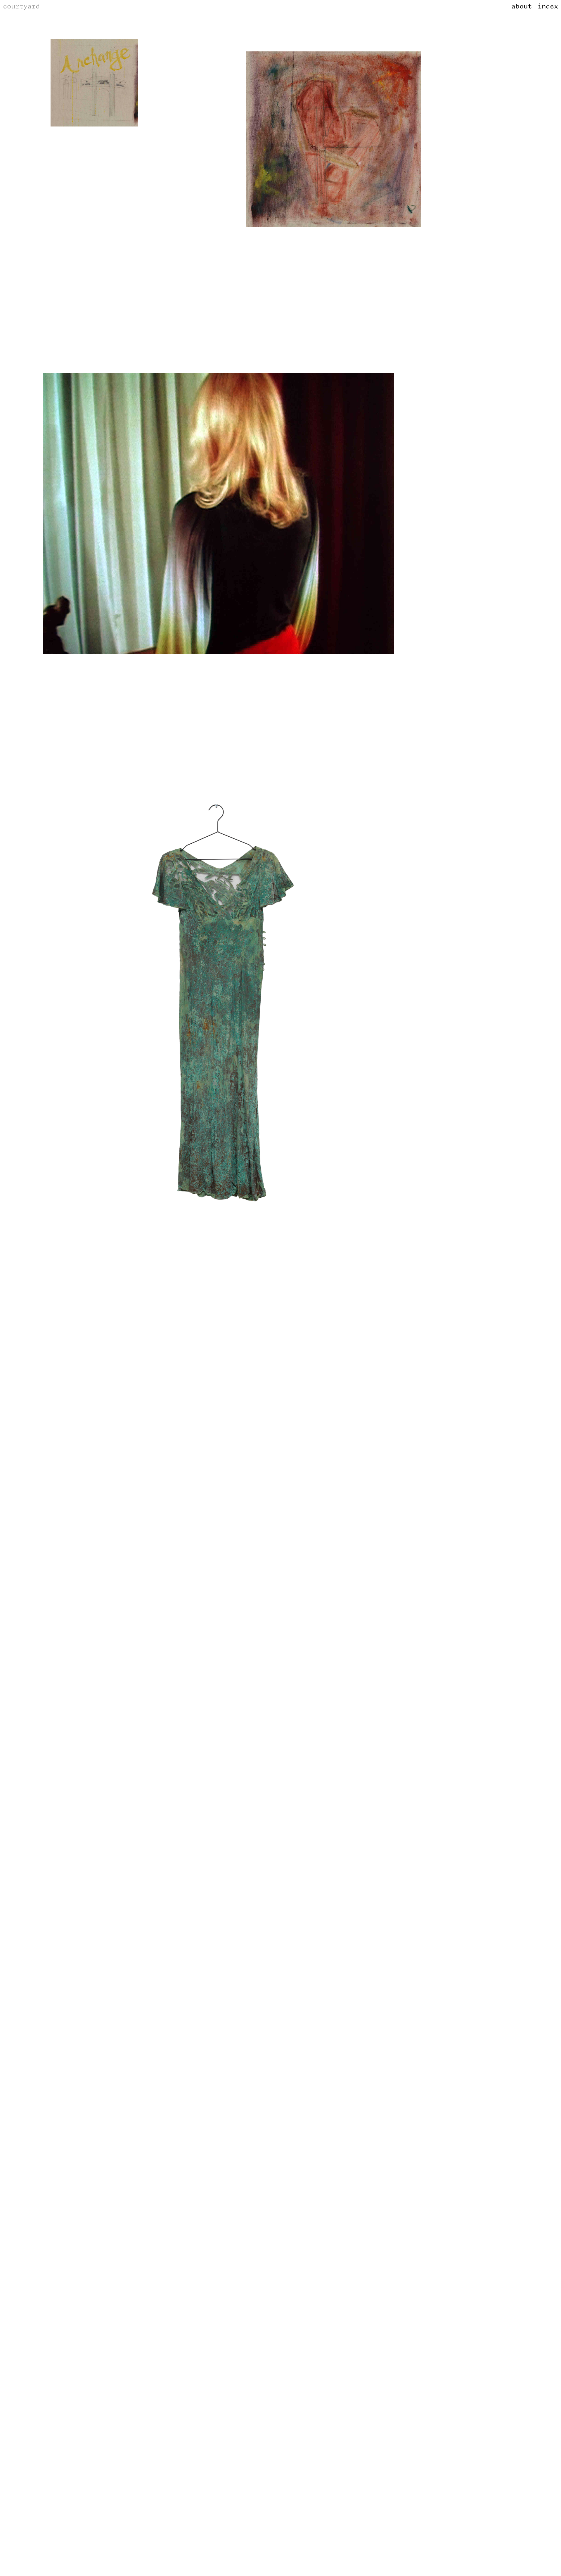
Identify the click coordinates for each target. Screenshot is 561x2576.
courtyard (21, 7)
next (361, 282)
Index (548, 7)
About (522, 7)
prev (77, 186)
